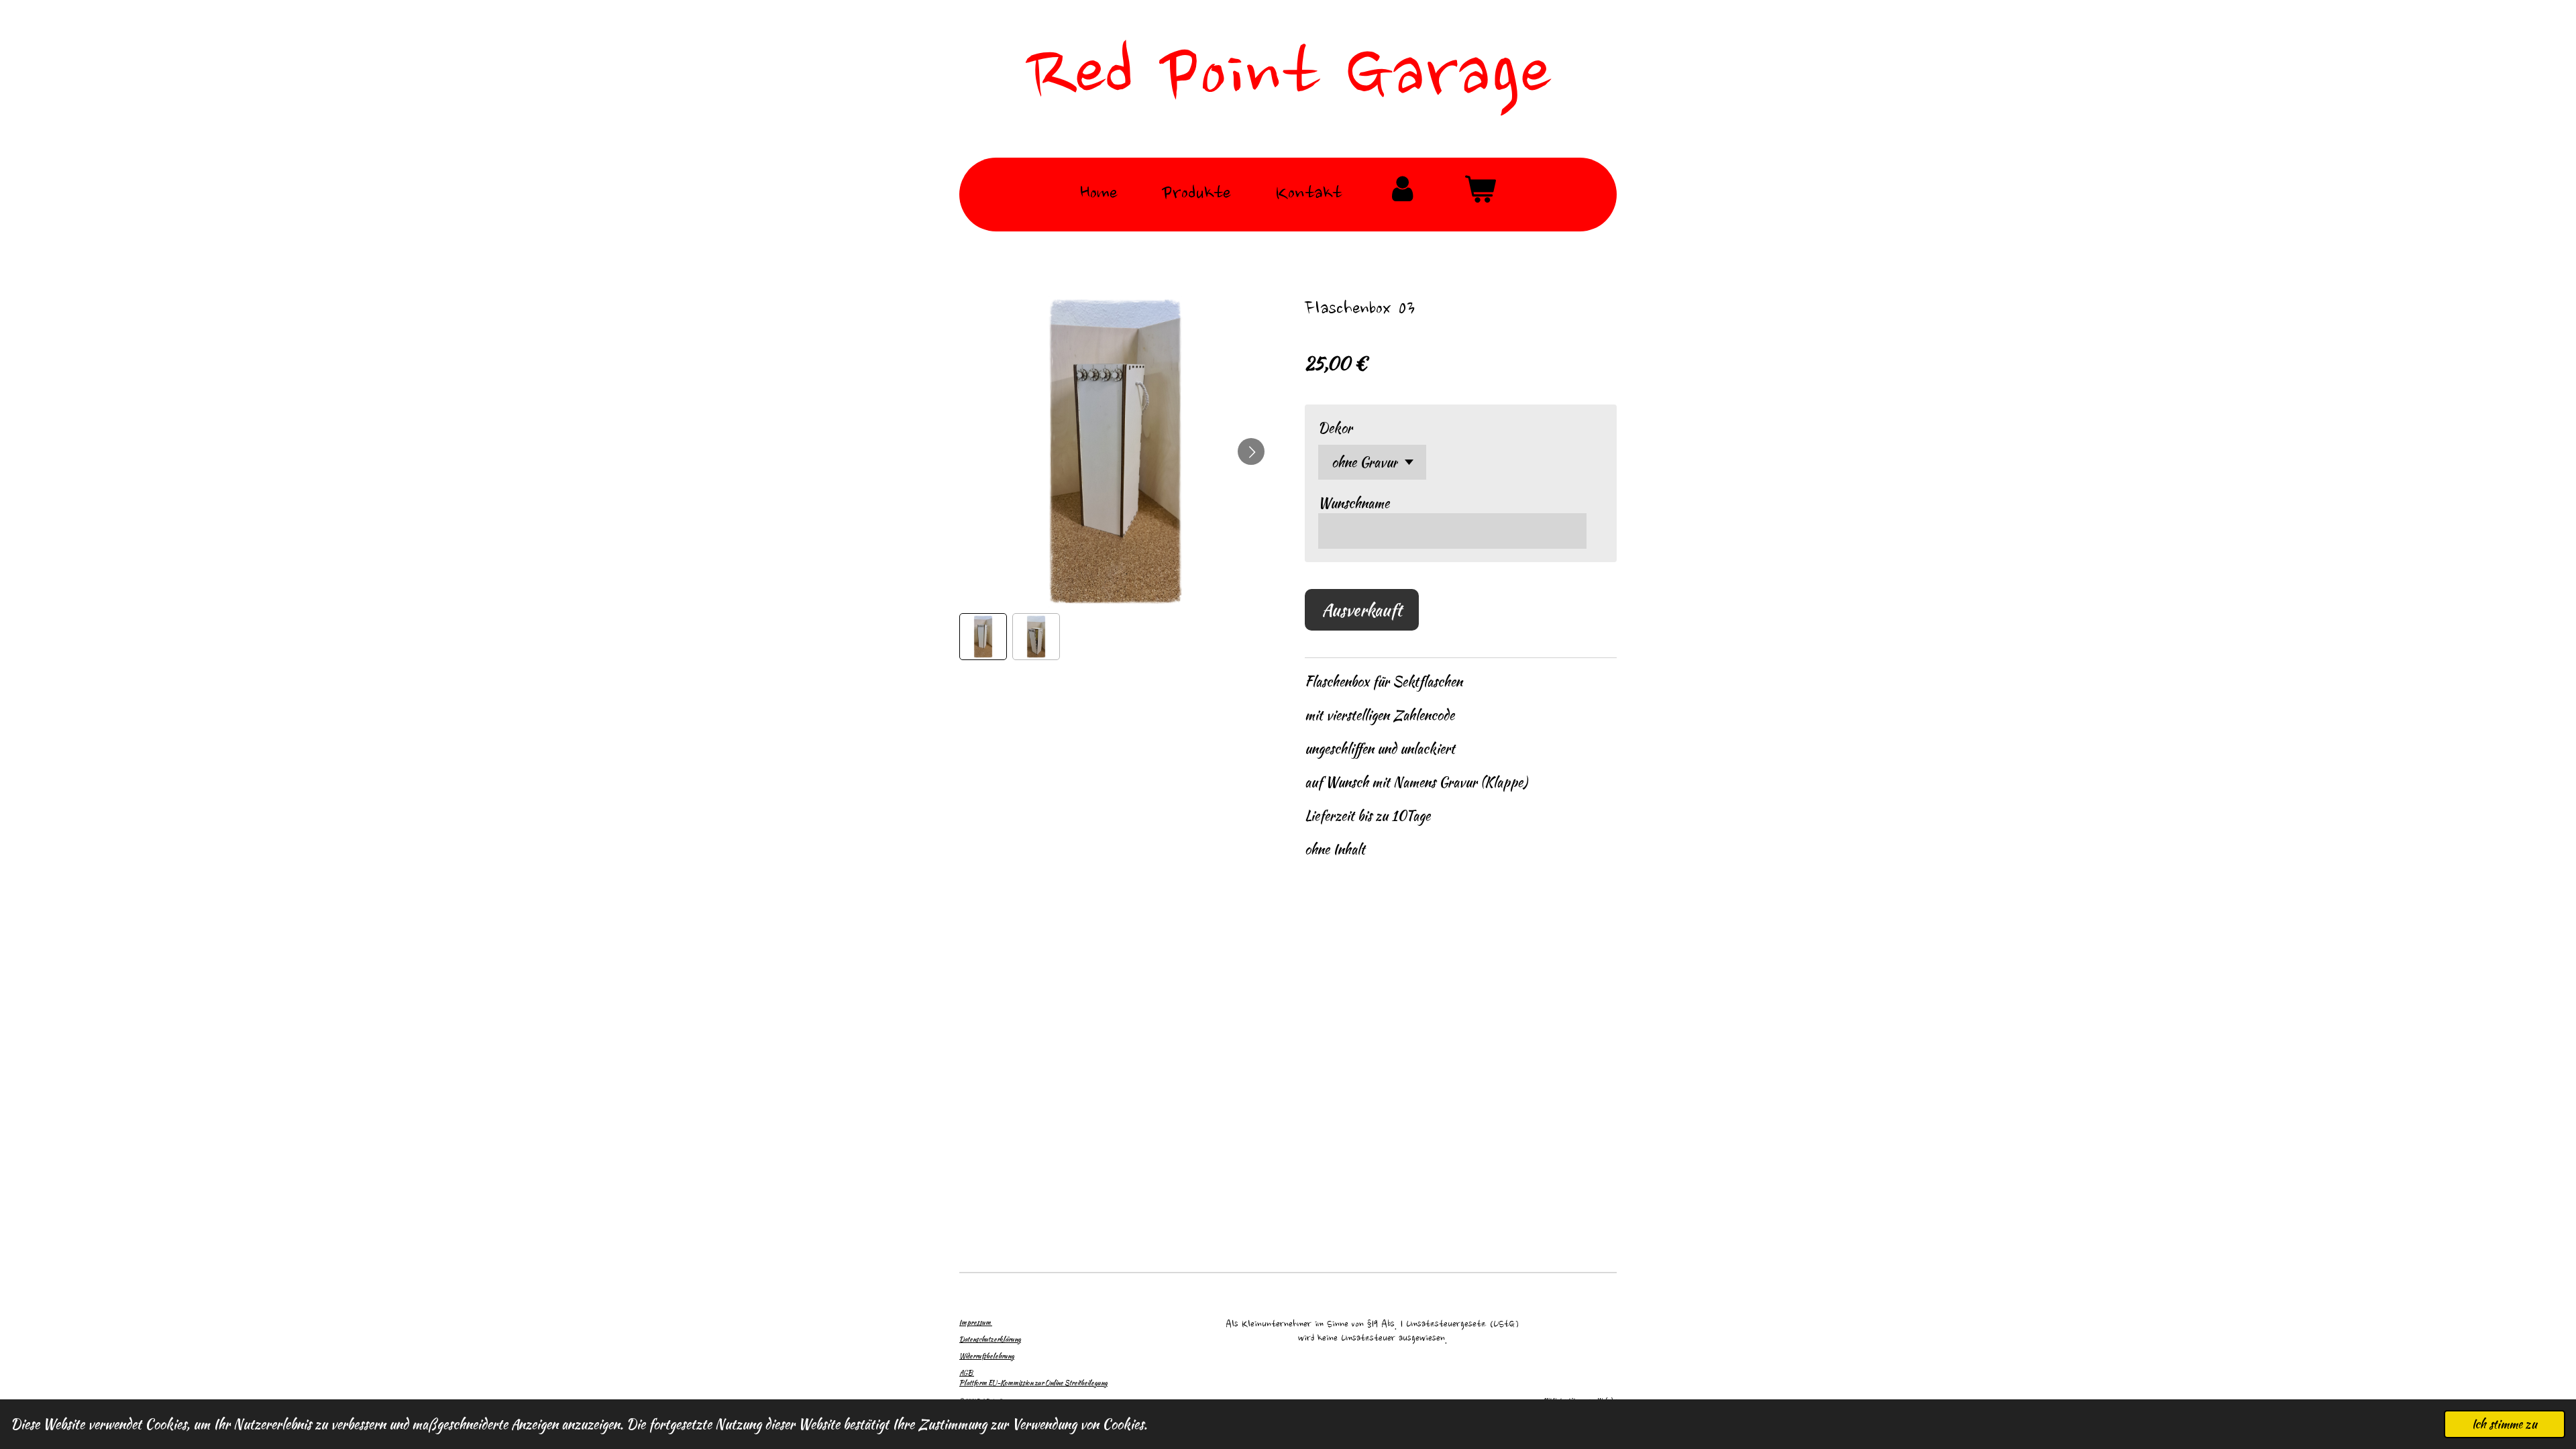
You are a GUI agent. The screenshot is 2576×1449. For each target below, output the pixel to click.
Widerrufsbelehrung (987, 1356)
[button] (983, 637)
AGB (967, 1373)
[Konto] (1402, 195)
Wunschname (1354, 503)
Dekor (1335, 428)
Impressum (976, 1323)
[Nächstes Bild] (1251, 451)
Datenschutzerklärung (990, 1339)
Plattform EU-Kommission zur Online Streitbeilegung (1033, 1383)
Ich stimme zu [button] (2505, 1424)
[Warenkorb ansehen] (1480, 195)
